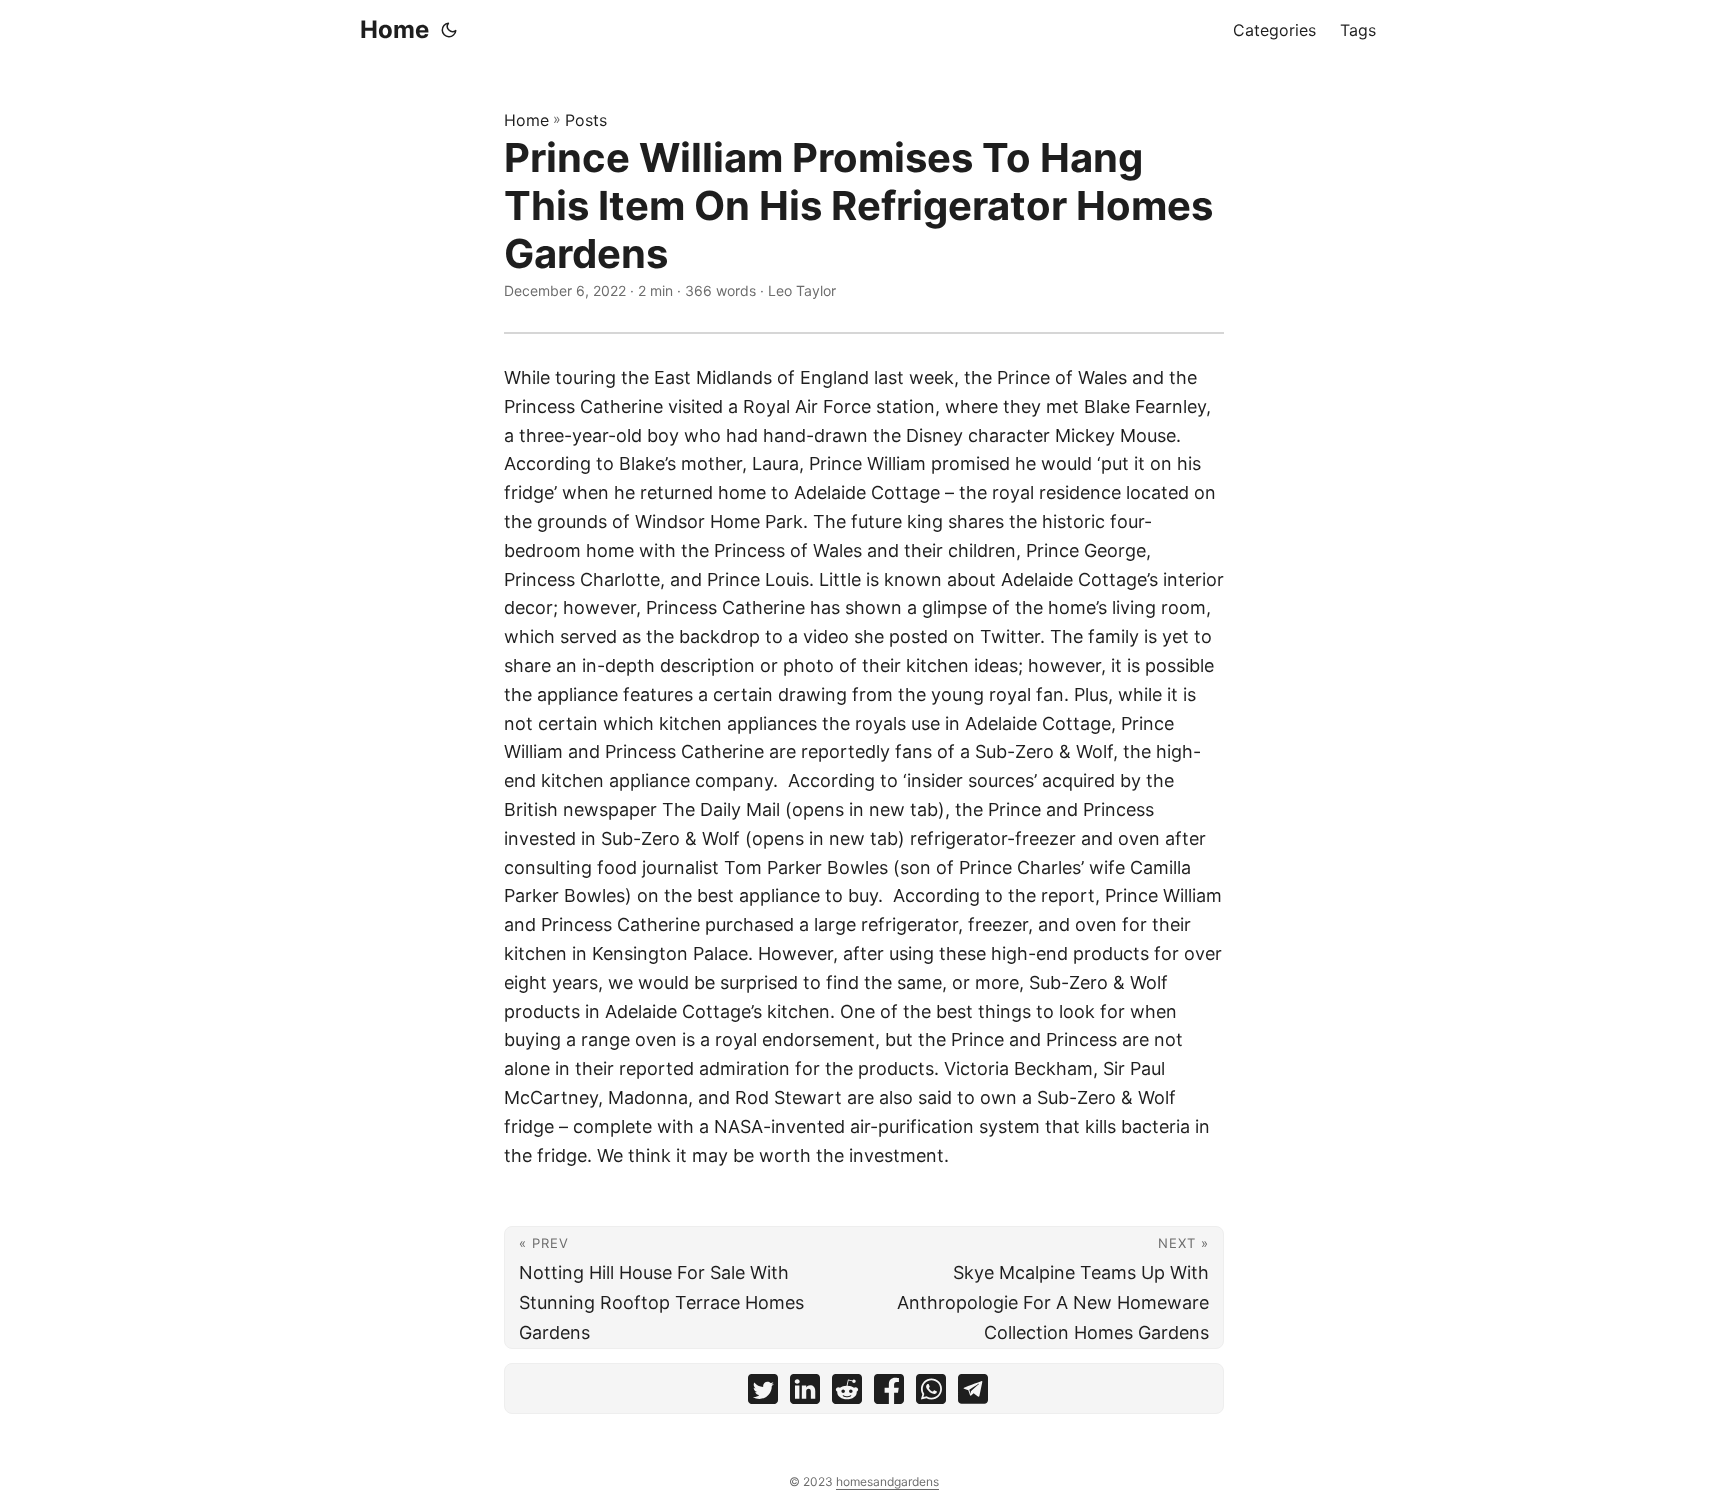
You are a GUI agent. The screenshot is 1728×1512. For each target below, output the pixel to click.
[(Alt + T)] (449, 30)
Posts (586, 120)
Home (394, 29)
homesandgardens (887, 1481)
